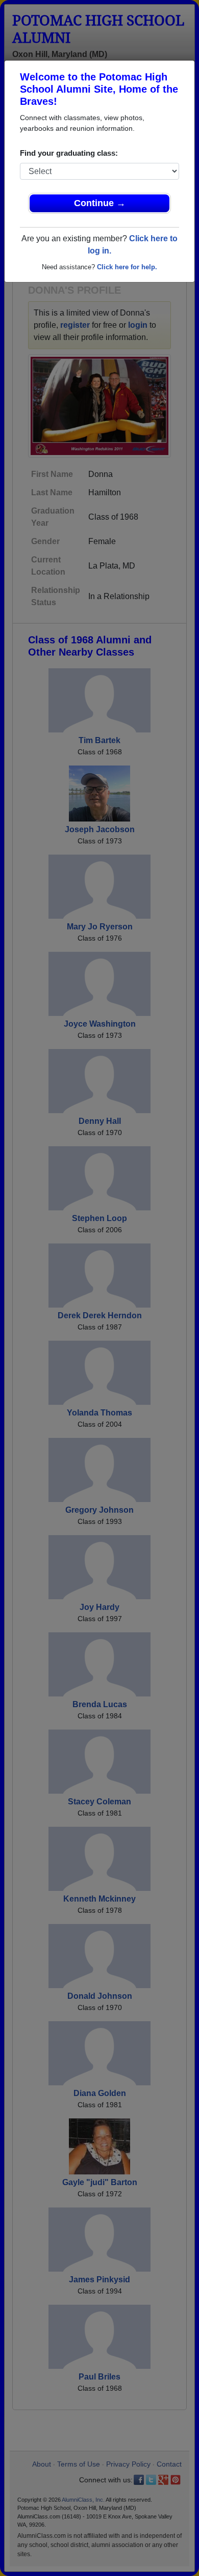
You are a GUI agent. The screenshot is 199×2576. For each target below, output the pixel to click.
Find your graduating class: (69, 153)
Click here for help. (127, 267)
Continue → (100, 203)
